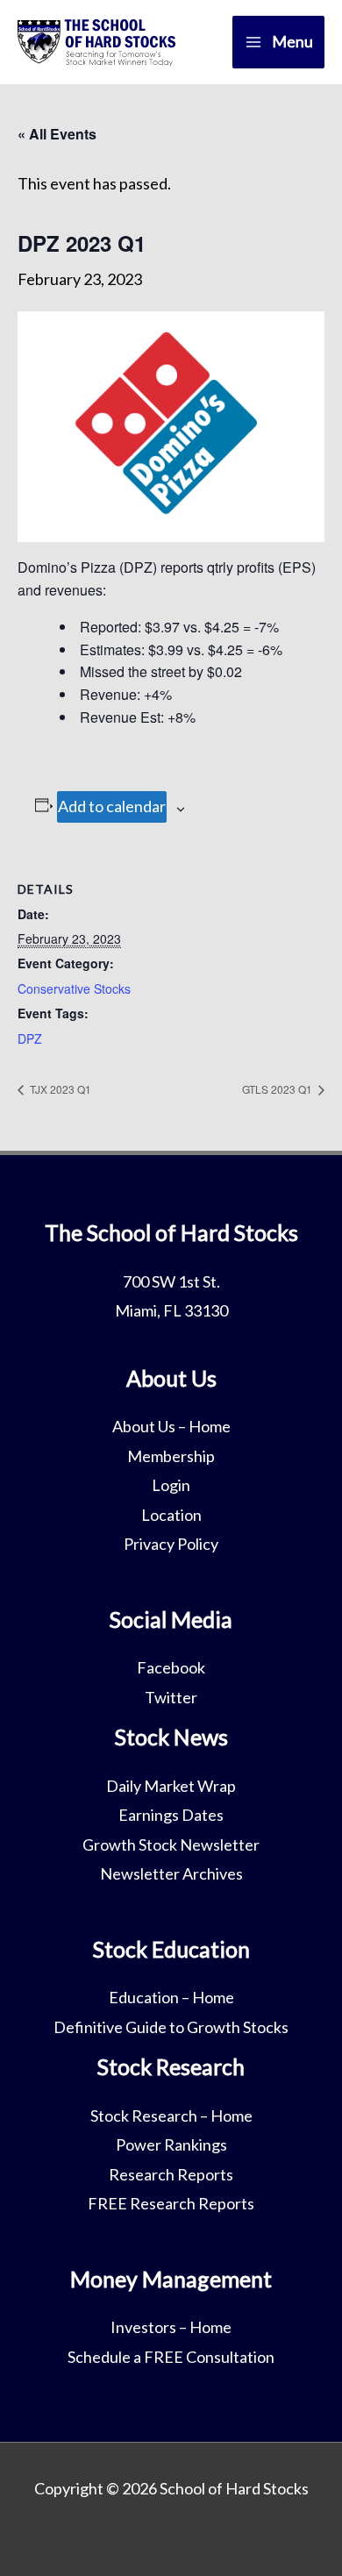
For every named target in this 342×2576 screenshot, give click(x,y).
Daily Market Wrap (171, 1786)
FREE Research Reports (171, 2203)
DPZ (30, 1038)
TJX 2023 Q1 (59, 1089)
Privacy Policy (171, 1544)
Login (171, 1485)
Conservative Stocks (74, 988)
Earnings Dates (171, 1815)
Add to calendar (112, 806)
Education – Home (171, 1997)
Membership (171, 1456)
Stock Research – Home (171, 2116)
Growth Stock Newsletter (171, 1845)
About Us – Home (171, 1426)
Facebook (171, 1667)
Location (171, 1515)
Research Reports (171, 2174)
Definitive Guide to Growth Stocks (171, 2027)
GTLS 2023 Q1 (278, 1089)
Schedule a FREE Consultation (171, 2357)
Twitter (171, 1697)
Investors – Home (171, 2327)
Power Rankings (171, 2144)
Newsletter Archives (171, 1873)
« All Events (57, 134)
